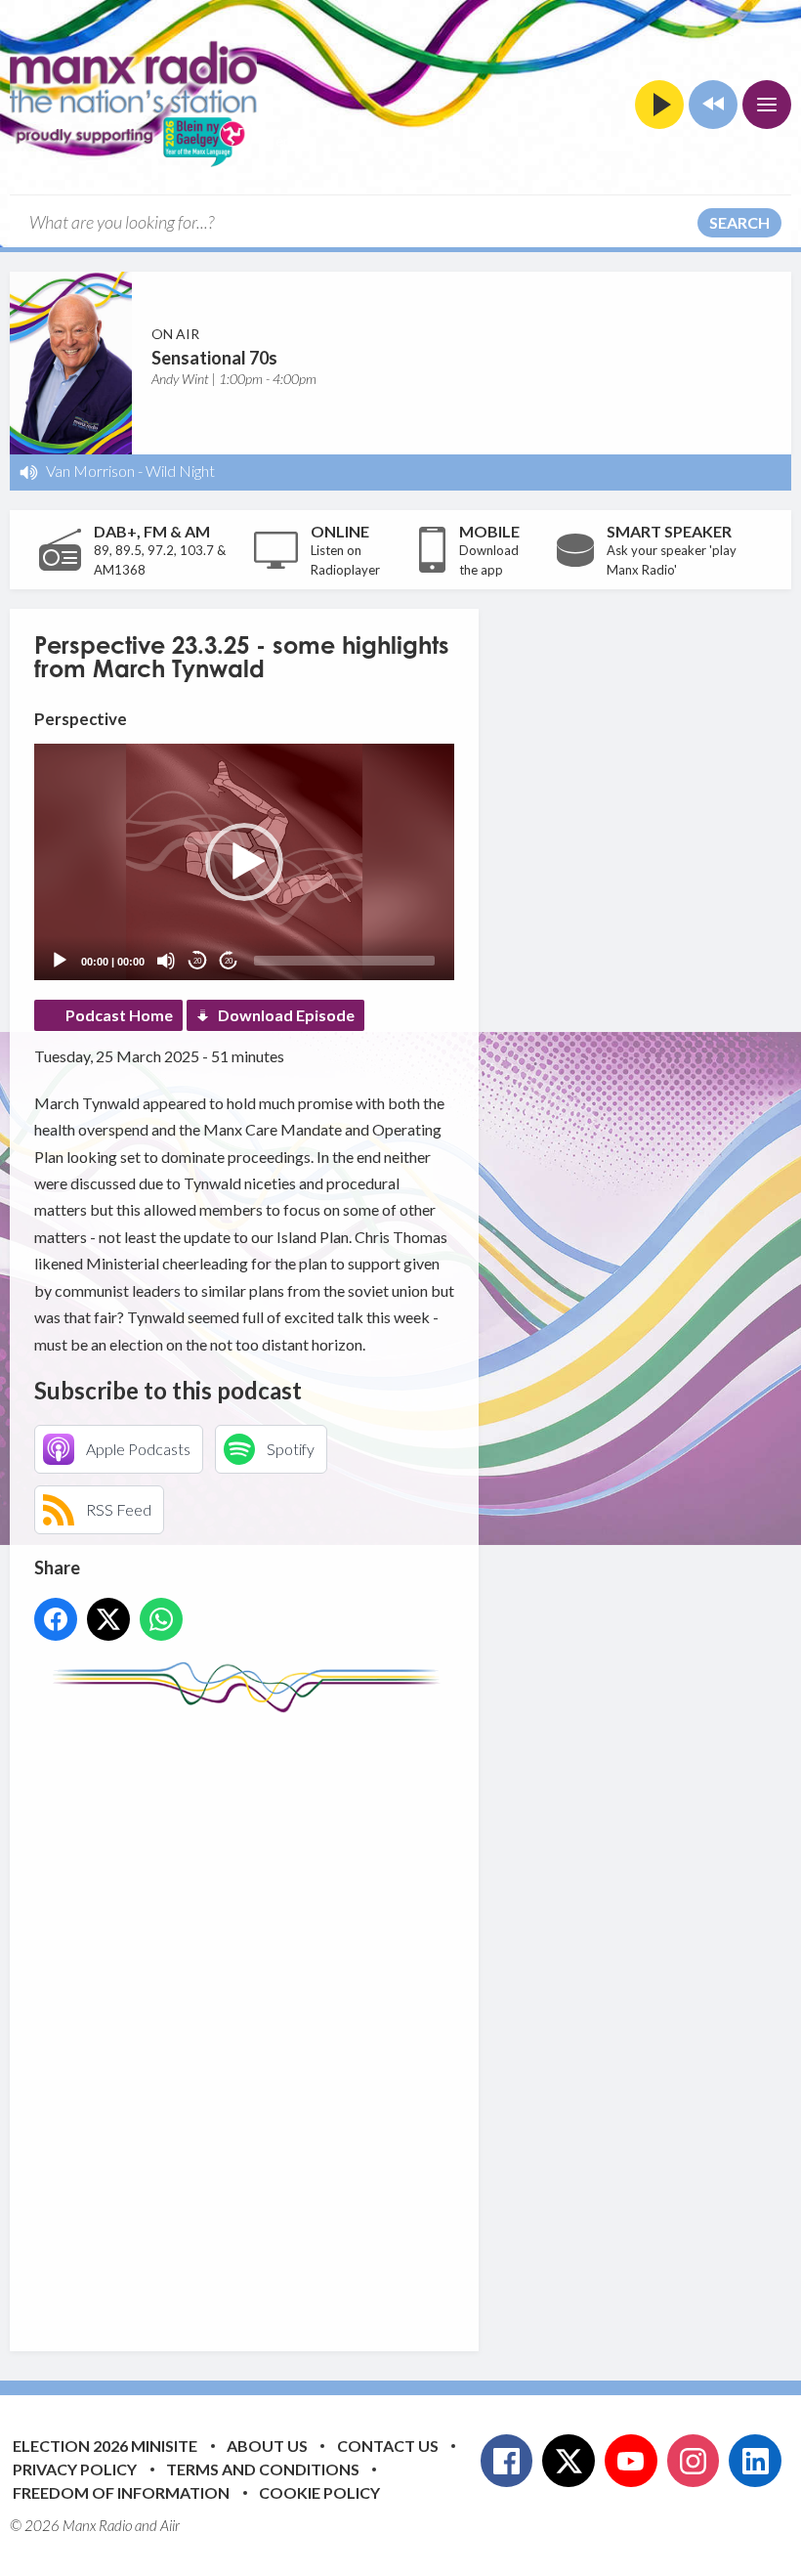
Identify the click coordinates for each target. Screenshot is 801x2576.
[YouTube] (631, 2461)
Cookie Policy (319, 2492)
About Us (267, 2446)
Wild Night (180, 471)
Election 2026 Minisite (105, 2446)
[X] (569, 2461)
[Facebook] (507, 2461)
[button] (244, 862)
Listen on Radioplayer (345, 560)
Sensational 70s (214, 358)
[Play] (60, 961)
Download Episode (286, 1015)
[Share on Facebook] (56, 1619)
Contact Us (388, 2446)
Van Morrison (90, 471)
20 (197, 961)
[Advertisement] (400, 2017)
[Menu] (767, 105)
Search (739, 222)
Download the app (489, 560)
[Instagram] (694, 2461)
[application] (244, 862)
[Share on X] (108, 1619)
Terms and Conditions (263, 2469)
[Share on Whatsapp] (161, 1619)
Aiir (170, 2525)
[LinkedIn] (755, 2461)
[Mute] (166, 961)
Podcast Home (119, 1015)
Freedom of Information (121, 2492)
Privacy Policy (75, 2469)
